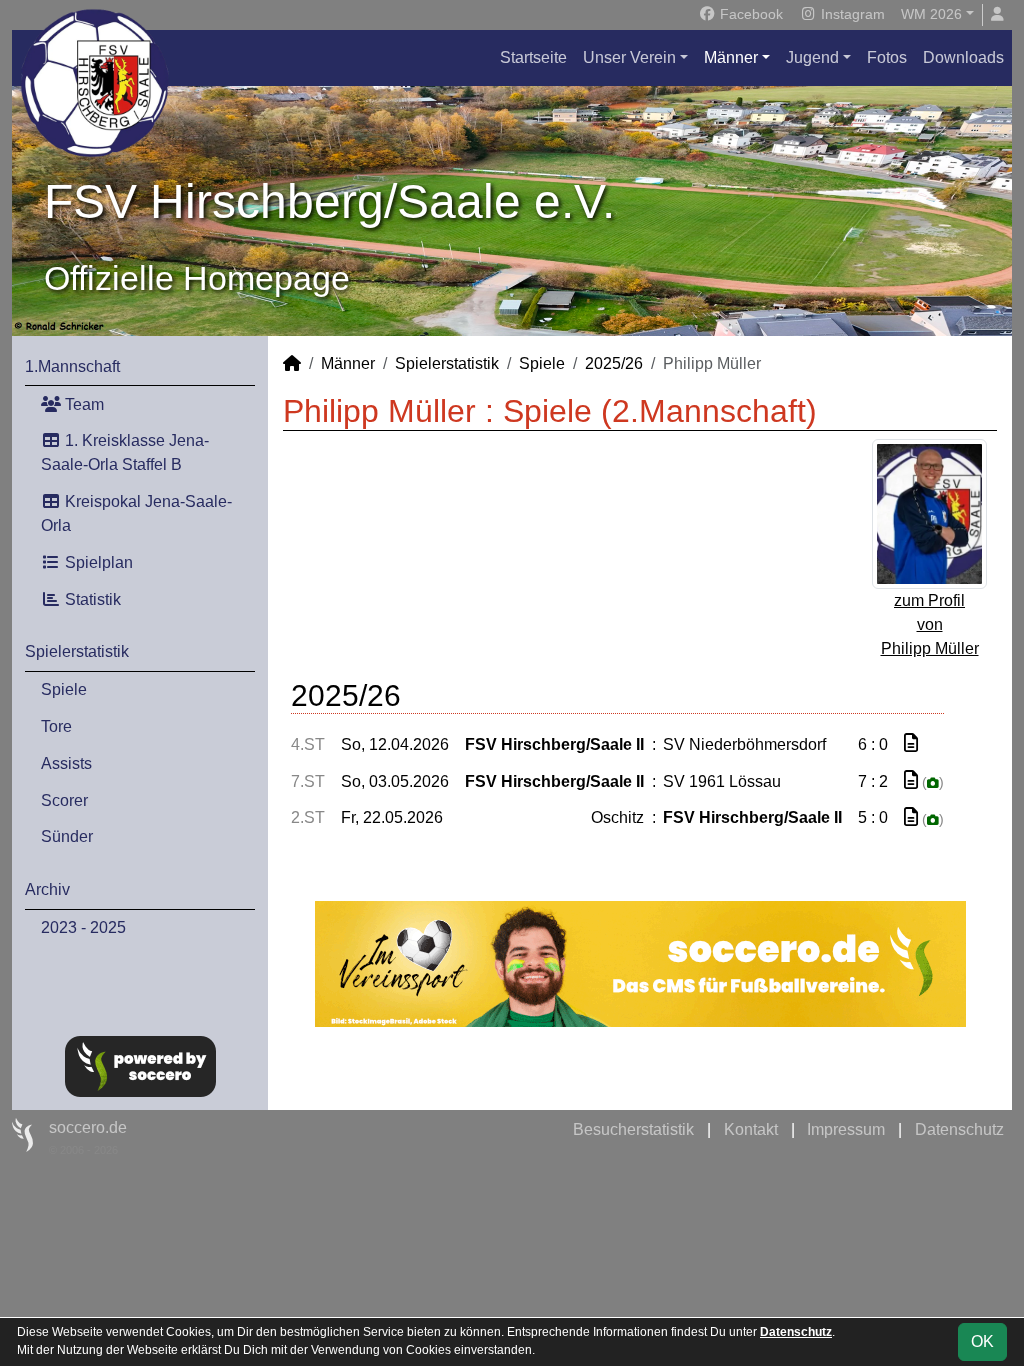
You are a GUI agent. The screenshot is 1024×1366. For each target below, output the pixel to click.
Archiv (47, 889)
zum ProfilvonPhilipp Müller (930, 624)
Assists (66, 763)
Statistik (91, 599)
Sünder (67, 836)
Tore (56, 726)
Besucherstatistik (633, 1129)
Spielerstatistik (77, 651)
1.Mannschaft (72, 366)
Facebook (749, 14)
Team (82, 404)
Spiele (64, 689)
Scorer (64, 800)
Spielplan (97, 562)
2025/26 (614, 363)
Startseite (533, 57)
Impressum (846, 1129)
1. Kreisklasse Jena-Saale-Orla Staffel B (125, 452)
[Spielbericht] (911, 743)
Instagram (851, 14)
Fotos (887, 57)
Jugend (812, 57)
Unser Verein (629, 57)
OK (982, 1341)
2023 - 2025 (83, 927)
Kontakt (751, 1129)
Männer (731, 57)
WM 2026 (931, 14)
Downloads (963, 57)
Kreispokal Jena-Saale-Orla (136, 513)
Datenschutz (959, 1129)
